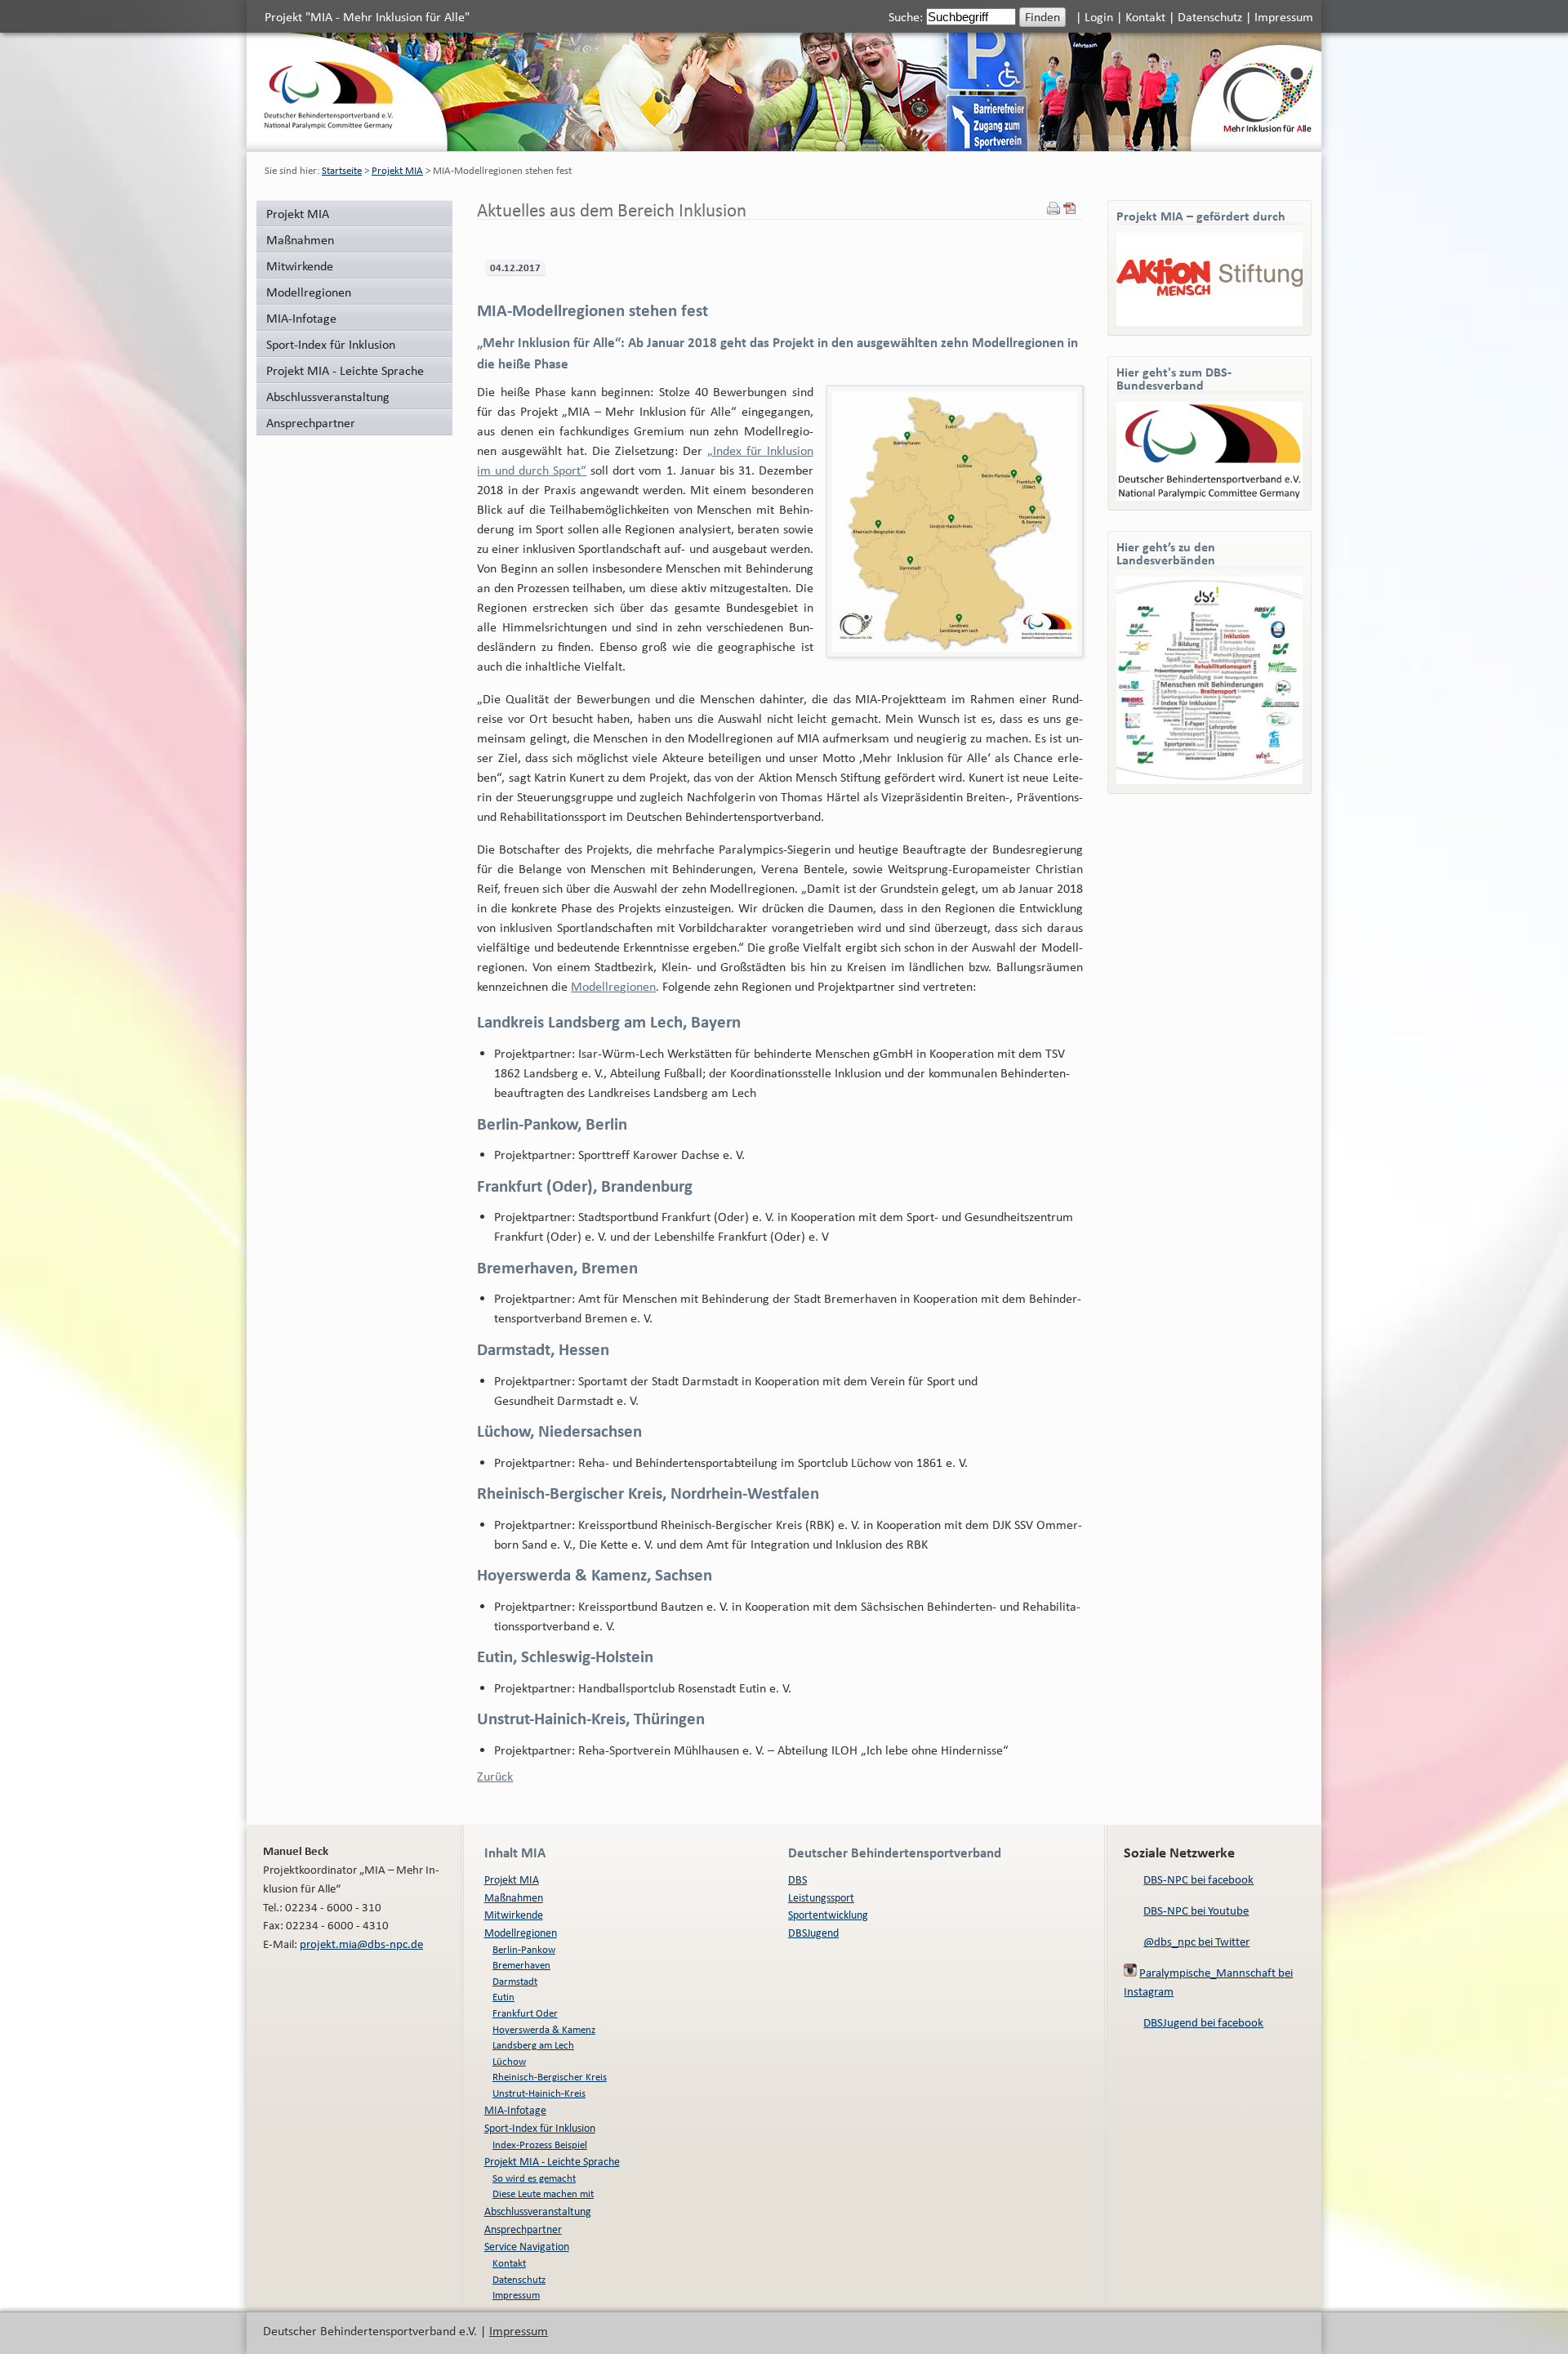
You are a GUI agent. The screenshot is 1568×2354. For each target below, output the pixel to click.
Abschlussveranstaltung (328, 396)
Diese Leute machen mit (543, 2193)
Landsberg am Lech (533, 2045)
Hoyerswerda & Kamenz (544, 2029)
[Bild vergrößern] (955, 522)
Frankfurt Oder (525, 2013)
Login (1099, 16)
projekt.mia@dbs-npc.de (361, 1944)
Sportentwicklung (828, 1914)
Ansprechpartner (311, 422)
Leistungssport (821, 1897)
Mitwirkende (300, 265)
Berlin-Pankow (524, 1949)
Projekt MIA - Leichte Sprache (345, 370)
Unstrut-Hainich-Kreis (539, 2093)
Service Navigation (527, 2246)
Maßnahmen (300, 239)
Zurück (495, 1776)
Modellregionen (309, 292)
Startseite (342, 170)
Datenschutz (1210, 16)
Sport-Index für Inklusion (331, 344)
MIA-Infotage (301, 318)
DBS (797, 1879)
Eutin (503, 1997)
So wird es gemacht (534, 2178)
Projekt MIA (397, 170)
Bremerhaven (521, 1965)
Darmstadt (515, 1981)
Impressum (1284, 16)
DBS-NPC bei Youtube (1196, 1910)
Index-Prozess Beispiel (540, 2144)
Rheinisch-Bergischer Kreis (550, 2077)
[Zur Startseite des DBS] (329, 124)
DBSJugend (813, 1932)
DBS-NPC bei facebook (1198, 1879)
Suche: (907, 16)
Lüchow (509, 2061)
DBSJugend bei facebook (1203, 2022)
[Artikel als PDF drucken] (1070, 210)
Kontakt (1145, 16)
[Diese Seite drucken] (1053, 210)
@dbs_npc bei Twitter (1196, 1941)
